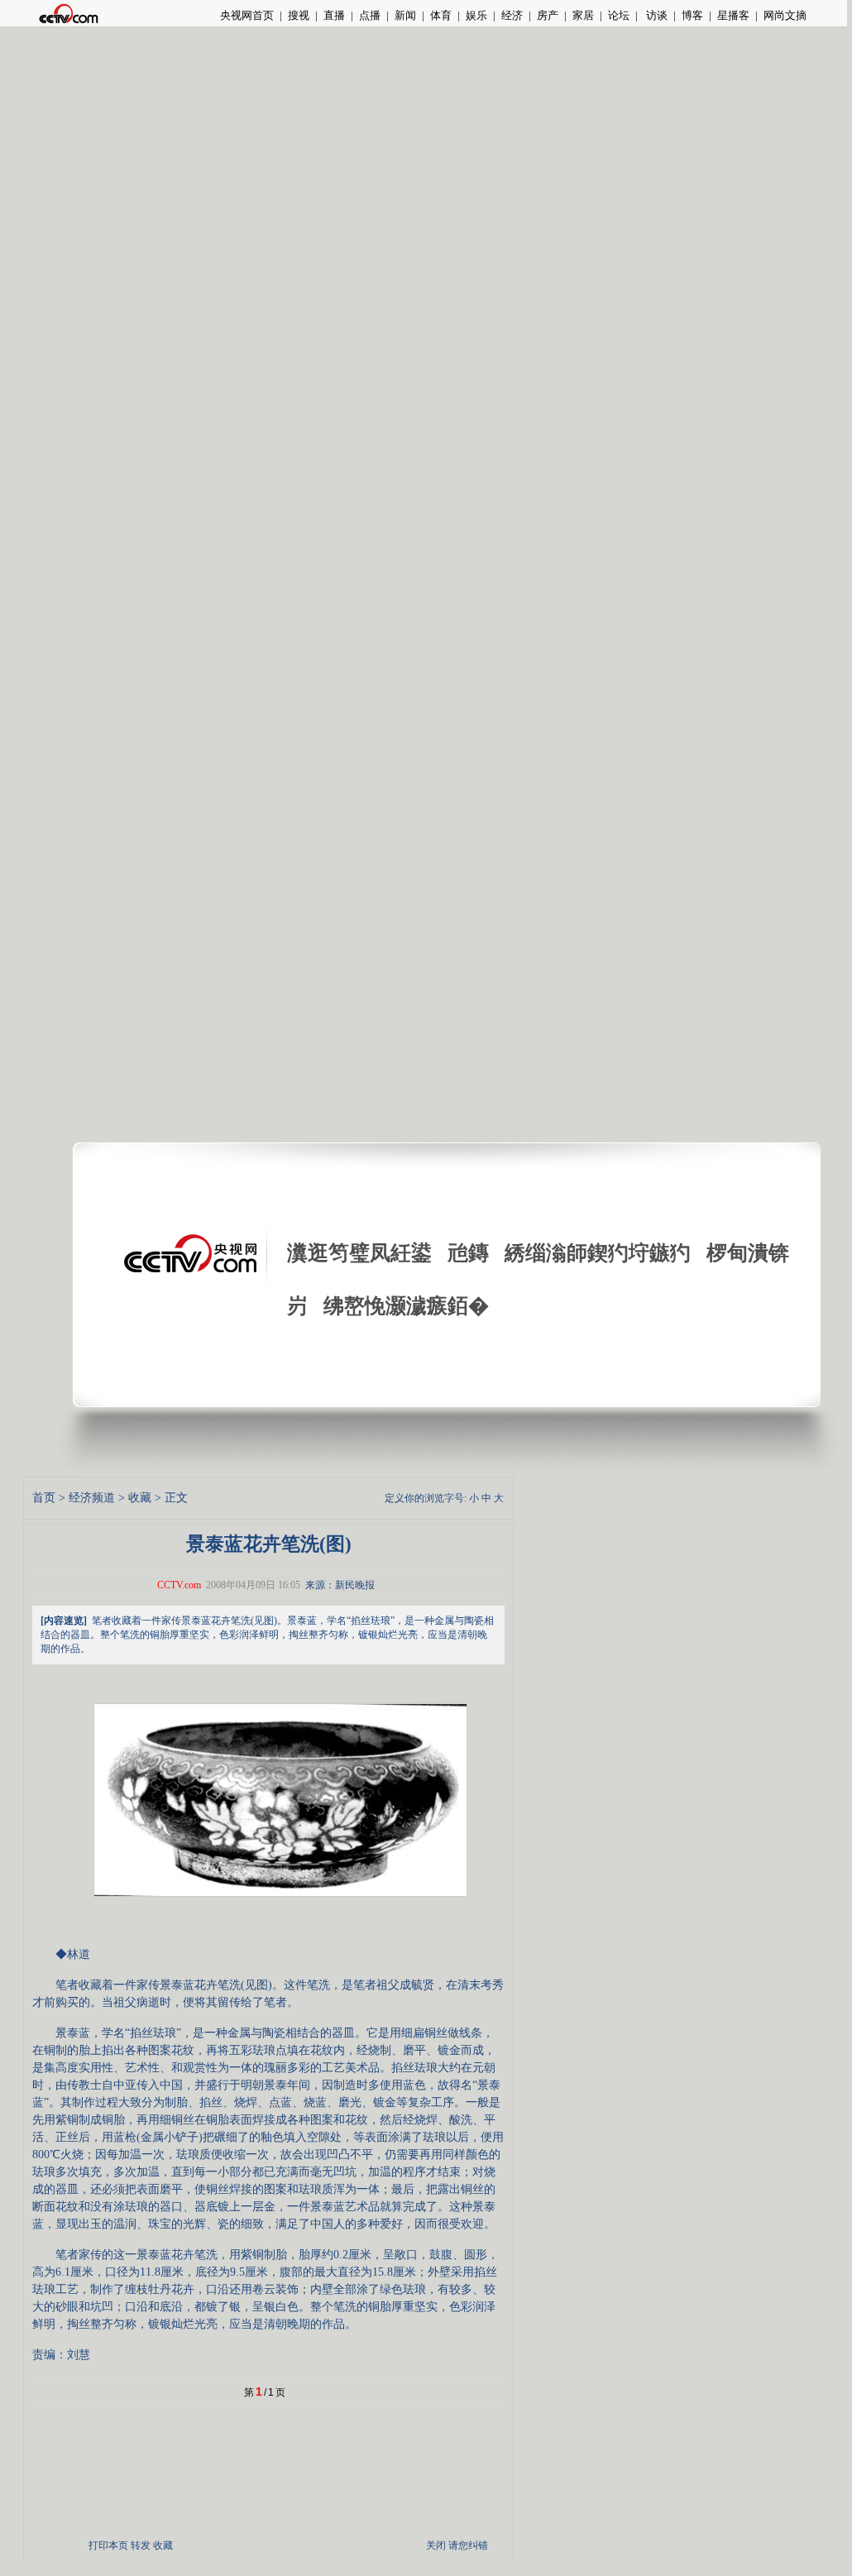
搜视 (299, 15)
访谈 (656, 15)
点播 (370, 15)
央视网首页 (247, 15)
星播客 (733, 15)
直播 (334, 15)
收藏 (140, 1498)
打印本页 (108, 2545)
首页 (44, 1498)
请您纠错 (468, 2545)
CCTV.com (179, 1585)
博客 (692, 15)
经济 (512, 15)
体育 (441, 15)
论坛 (619, 15)
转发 (141, 2545)
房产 (548, 15)
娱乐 (476, 15)
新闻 (405, 15)
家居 (583, 15)
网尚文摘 (785, 15)
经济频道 (92, 1498)
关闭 (436, 2545)
